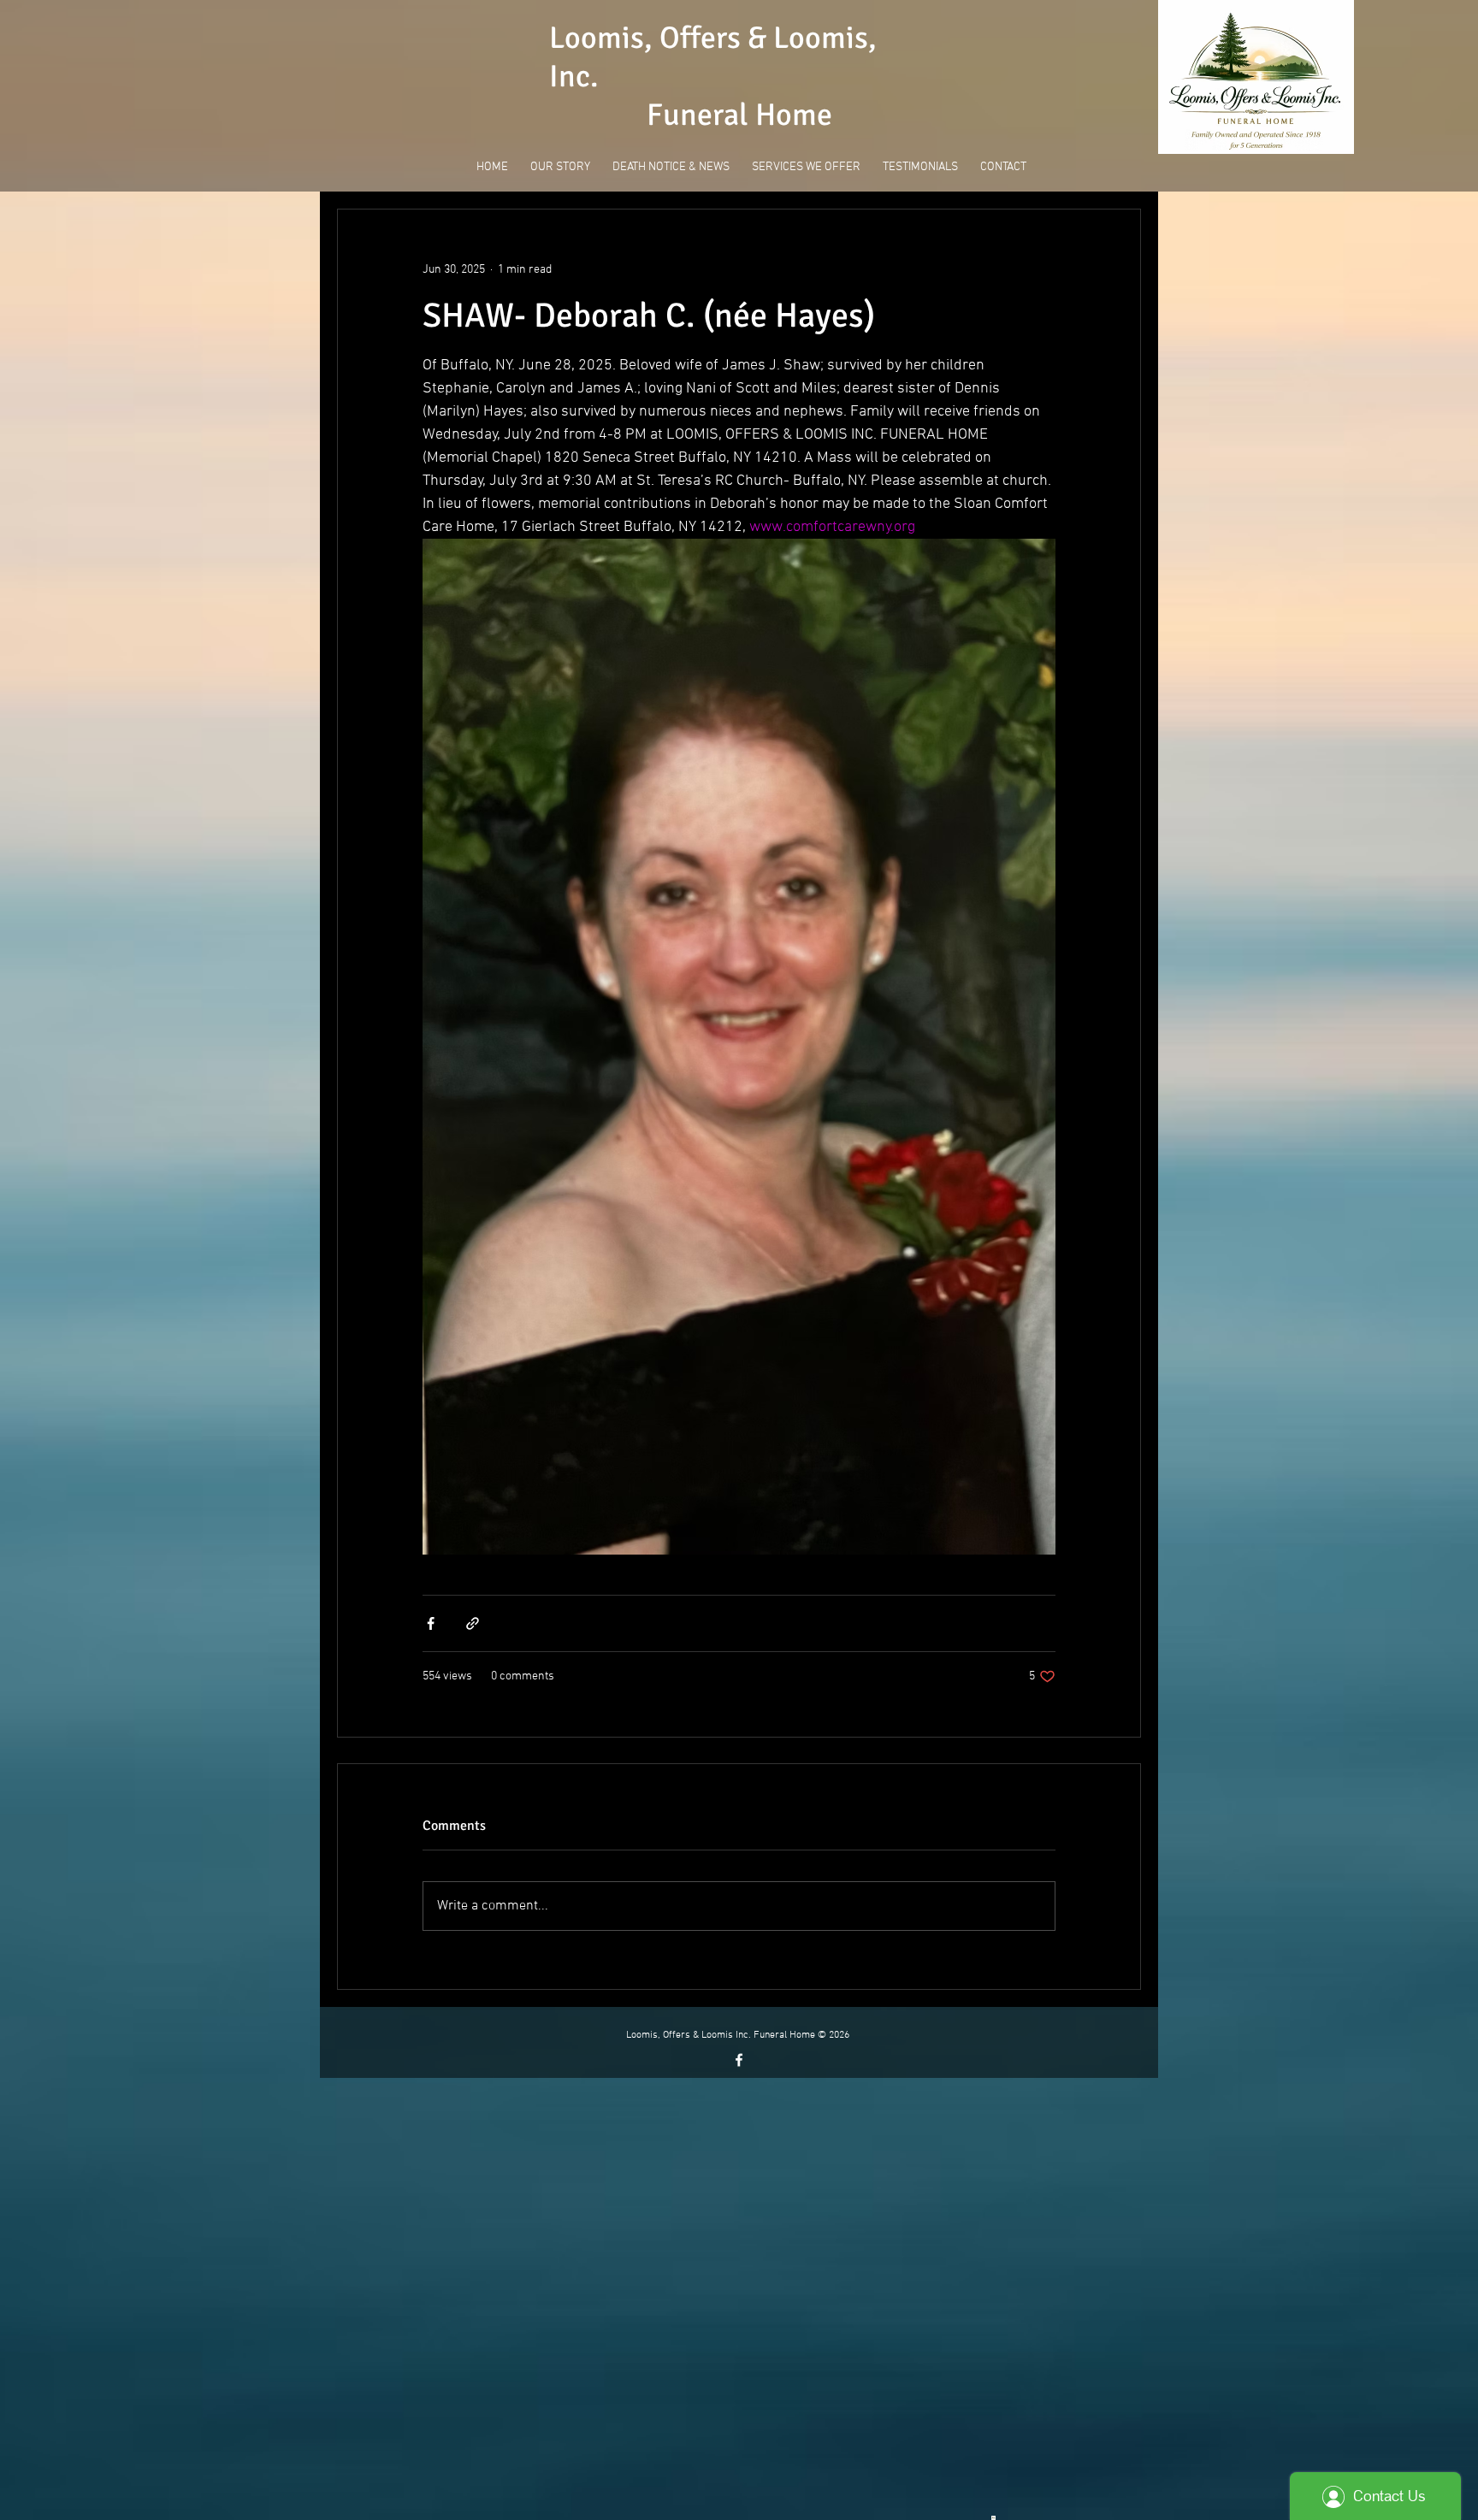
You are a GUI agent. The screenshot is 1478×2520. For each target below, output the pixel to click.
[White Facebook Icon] (739, 2060)
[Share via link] (473, 1623)
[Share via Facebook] (431, 1623)
